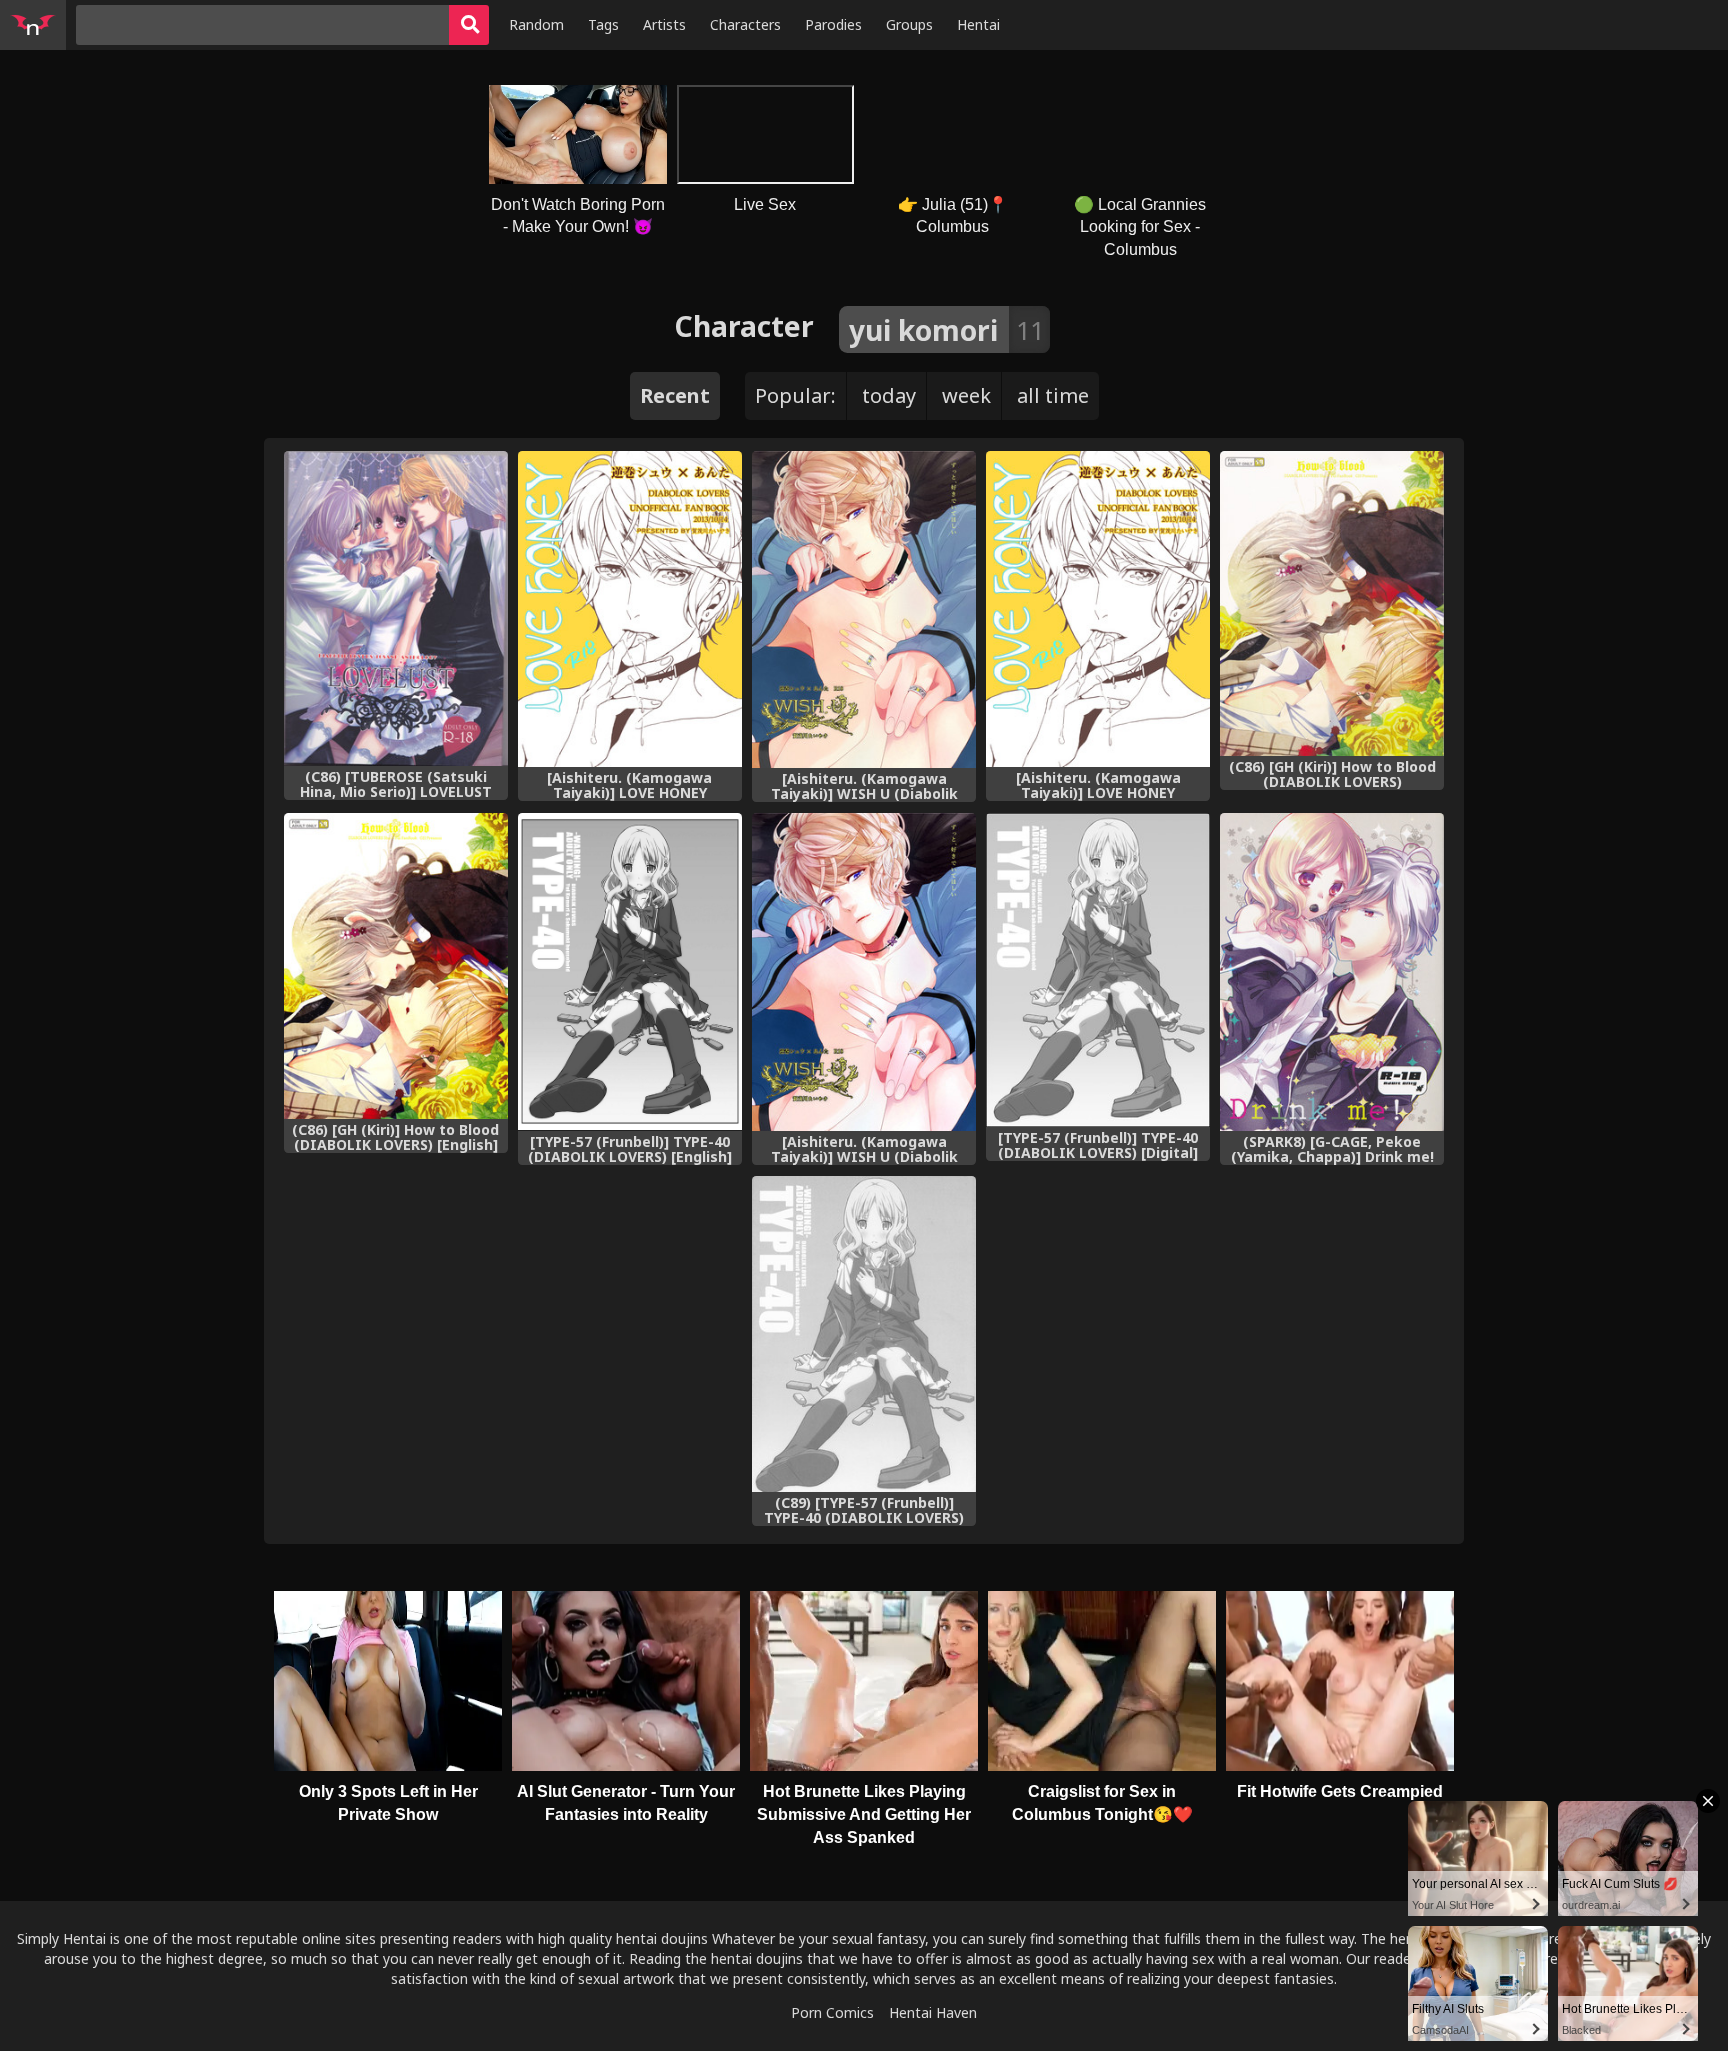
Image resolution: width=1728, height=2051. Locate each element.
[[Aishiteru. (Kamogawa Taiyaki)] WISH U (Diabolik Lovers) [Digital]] (864, 609)
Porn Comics (832, 2012)
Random (536, 24)
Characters (745, 24)
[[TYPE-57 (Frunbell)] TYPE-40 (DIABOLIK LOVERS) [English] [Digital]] (630, 971)
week (966, 395)
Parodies (833, 24)
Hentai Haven (933, 2012)
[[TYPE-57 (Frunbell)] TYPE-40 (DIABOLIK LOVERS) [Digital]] (1098, 970)
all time (1053, 395)
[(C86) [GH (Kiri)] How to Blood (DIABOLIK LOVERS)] (1332, 603)
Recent (675, 395)
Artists (664, 24)
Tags (603, 24)
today (889, 395)
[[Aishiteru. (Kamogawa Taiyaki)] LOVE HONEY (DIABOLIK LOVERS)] (630, 609)
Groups (909, 24)
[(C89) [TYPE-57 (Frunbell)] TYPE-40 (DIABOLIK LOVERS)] (864, 1334)
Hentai (978, 24)
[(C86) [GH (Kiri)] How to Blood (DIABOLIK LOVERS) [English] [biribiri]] (396, 966)
